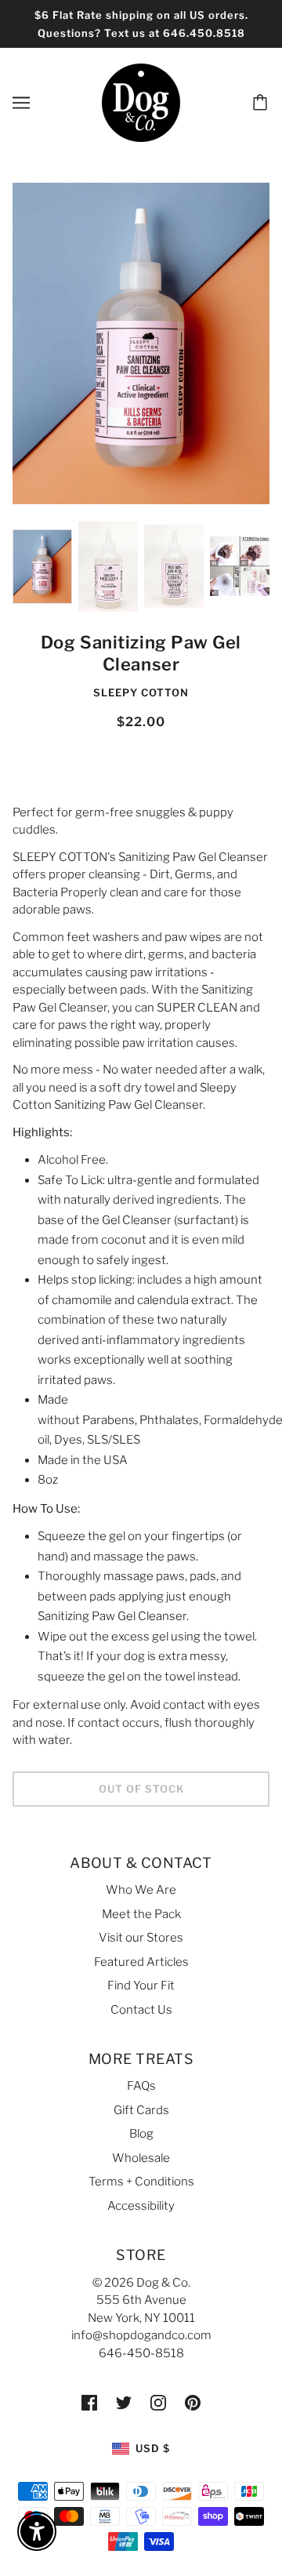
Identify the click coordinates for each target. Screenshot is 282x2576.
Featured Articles (141, 1962)
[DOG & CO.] (141, 102)
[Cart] (262, 103)
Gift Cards (141, 2110)
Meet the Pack (141, 1914)
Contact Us (141, 2010)
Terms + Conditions (141, 2182)
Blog (141, 2134)
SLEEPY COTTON (141, 692)
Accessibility (141, 2206)
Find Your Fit (141, 1986)
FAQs (141, 2086)
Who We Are (141, 1890)
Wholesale (141, 2158)
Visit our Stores (141, 1938)
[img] (89, 2402)
